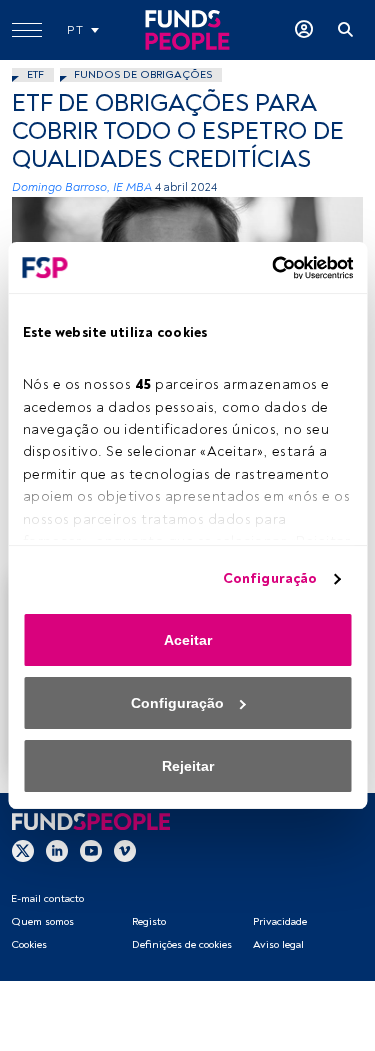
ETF (35, 74)
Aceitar (188, 640)
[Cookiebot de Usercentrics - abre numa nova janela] (268, 268)
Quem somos (42, 921)
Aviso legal (278, 944)
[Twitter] (23, 850)
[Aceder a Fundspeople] (304, 30)
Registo (149, 921)
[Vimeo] (125, 850)
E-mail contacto (47, 898)
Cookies (29, 944)
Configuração (270, 578)
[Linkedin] (57, 850)
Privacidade (280, 921)
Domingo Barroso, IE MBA (82, 187)
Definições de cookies (182, 944)
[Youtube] (91, 850)
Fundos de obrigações (143, 74)
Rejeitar (188, 766)
